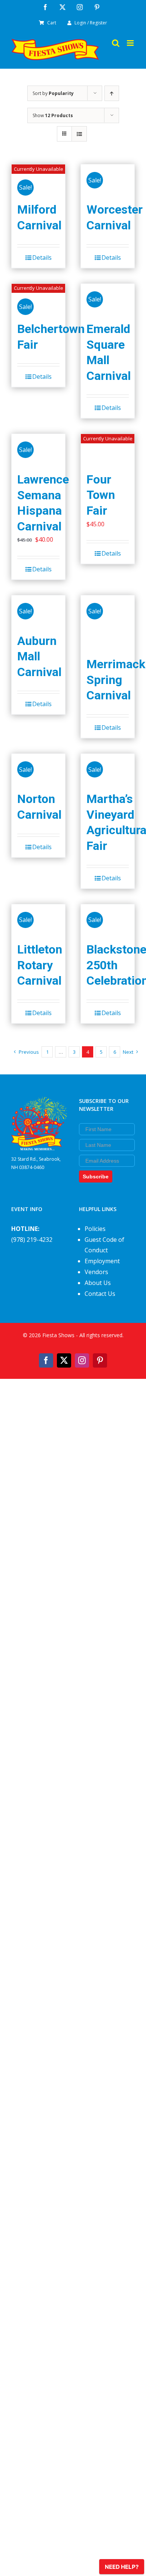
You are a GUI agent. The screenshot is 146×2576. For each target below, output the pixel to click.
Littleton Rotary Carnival (40, 965)
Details (42, 258)
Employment (102, 1261)
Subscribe (96, 1177)
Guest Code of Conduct (104, 1245)
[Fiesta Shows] (39, 1102)
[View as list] (79, 134)
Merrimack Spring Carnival (116, 680)
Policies (95, 1229)
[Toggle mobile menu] (131, 43)
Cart (52, 23)
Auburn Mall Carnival (39, 656)
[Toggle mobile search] (116, 43)
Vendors (96, 1272)
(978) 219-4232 (32, 1240)
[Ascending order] (112, 93)
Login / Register (91, 23)
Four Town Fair (101, 495)
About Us (98, 1283)
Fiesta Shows (58, 1335)
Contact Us (100, 1294)
